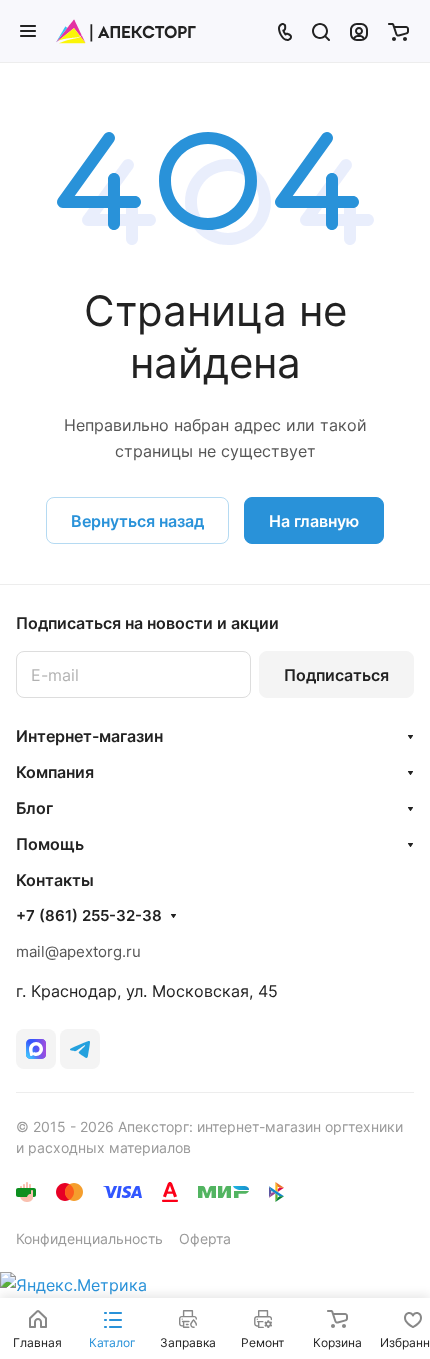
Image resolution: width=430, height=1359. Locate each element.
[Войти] (359, 31)
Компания (55, 772)
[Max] (36, 1049)
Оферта (205, 1238)
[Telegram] (80, 1049)
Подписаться (336, 675)
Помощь (50, 844)
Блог (34, 808)
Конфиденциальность (89, 1238)
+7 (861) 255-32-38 (89, 916)
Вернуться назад (137, 521)
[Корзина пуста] (398, 31)
